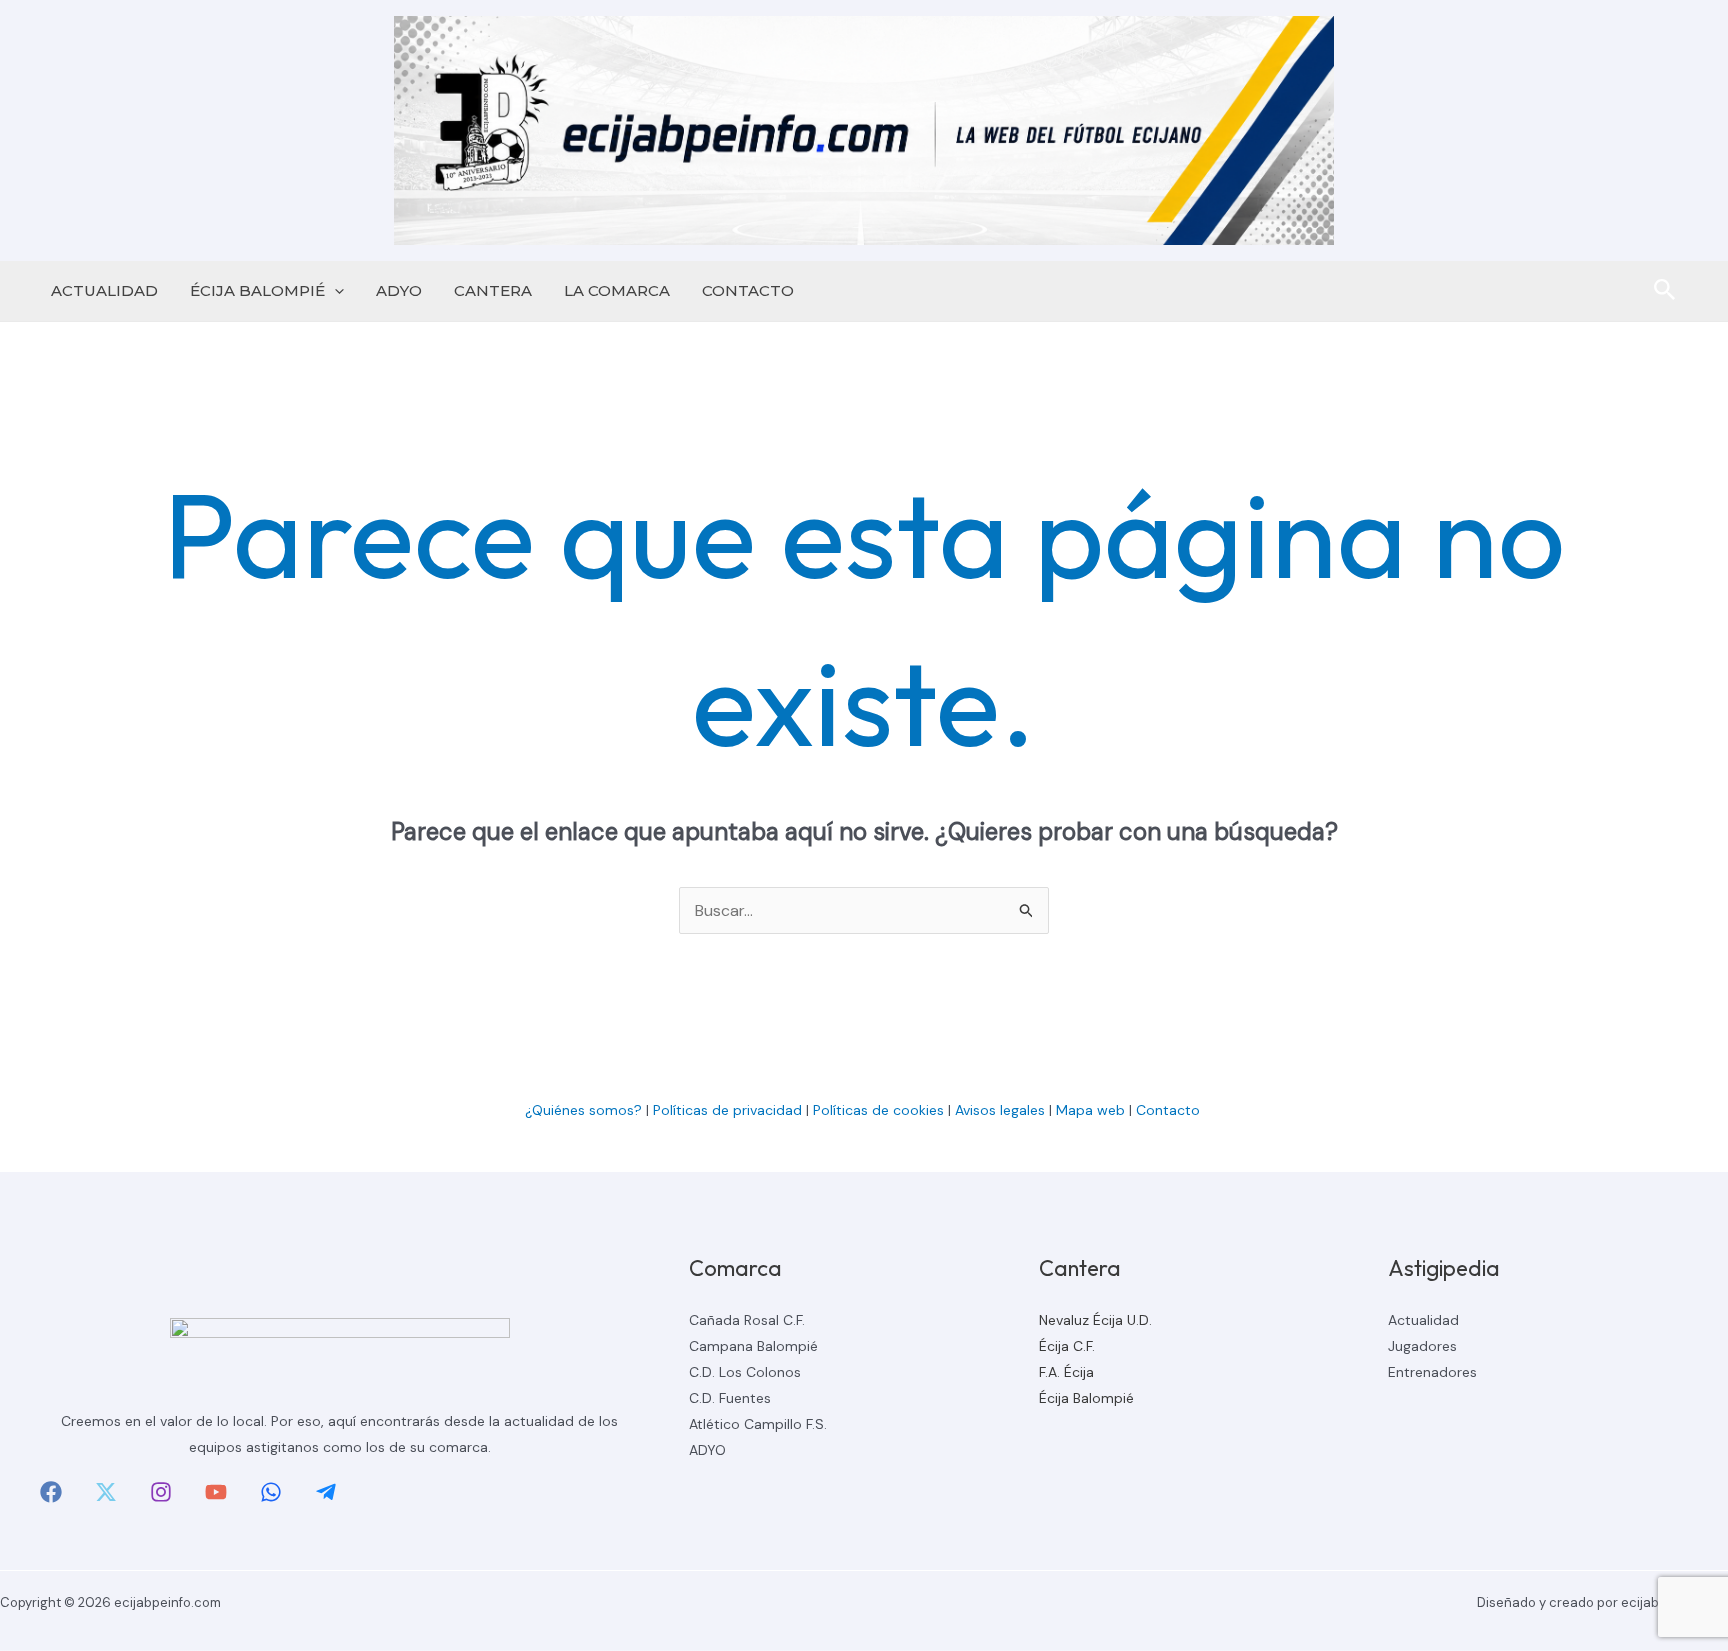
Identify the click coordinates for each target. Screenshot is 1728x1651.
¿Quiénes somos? (583, 1110)
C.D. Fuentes (730, 1398)
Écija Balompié (1086, 1398)
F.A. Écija (1066, 1372)
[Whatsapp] (271, 1492)
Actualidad (1423, 1320)
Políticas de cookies (878, 1110)
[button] (334, 291)
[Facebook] (51, 1492)
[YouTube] (216, 1492)
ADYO (399, 290)
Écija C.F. (1067, 1346)
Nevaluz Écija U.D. (1095, 1320)
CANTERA (493, 290)
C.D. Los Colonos (745, 1372)
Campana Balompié (753, 1346)
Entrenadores (1432, 1372)
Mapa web (1090, 1110)
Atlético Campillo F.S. (758, 1424)
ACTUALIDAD (104, 290)
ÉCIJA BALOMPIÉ (257, 290)
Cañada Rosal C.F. (747, 1320)
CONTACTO (748, 290)
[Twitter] (106, 1492)
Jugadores (1422, 1346)
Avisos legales (1000, 1110)
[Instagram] (161, 1492)
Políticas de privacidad (727, 1110)
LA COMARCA (617, 290)
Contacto (1170, 1110)
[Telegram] (326, 1492)
